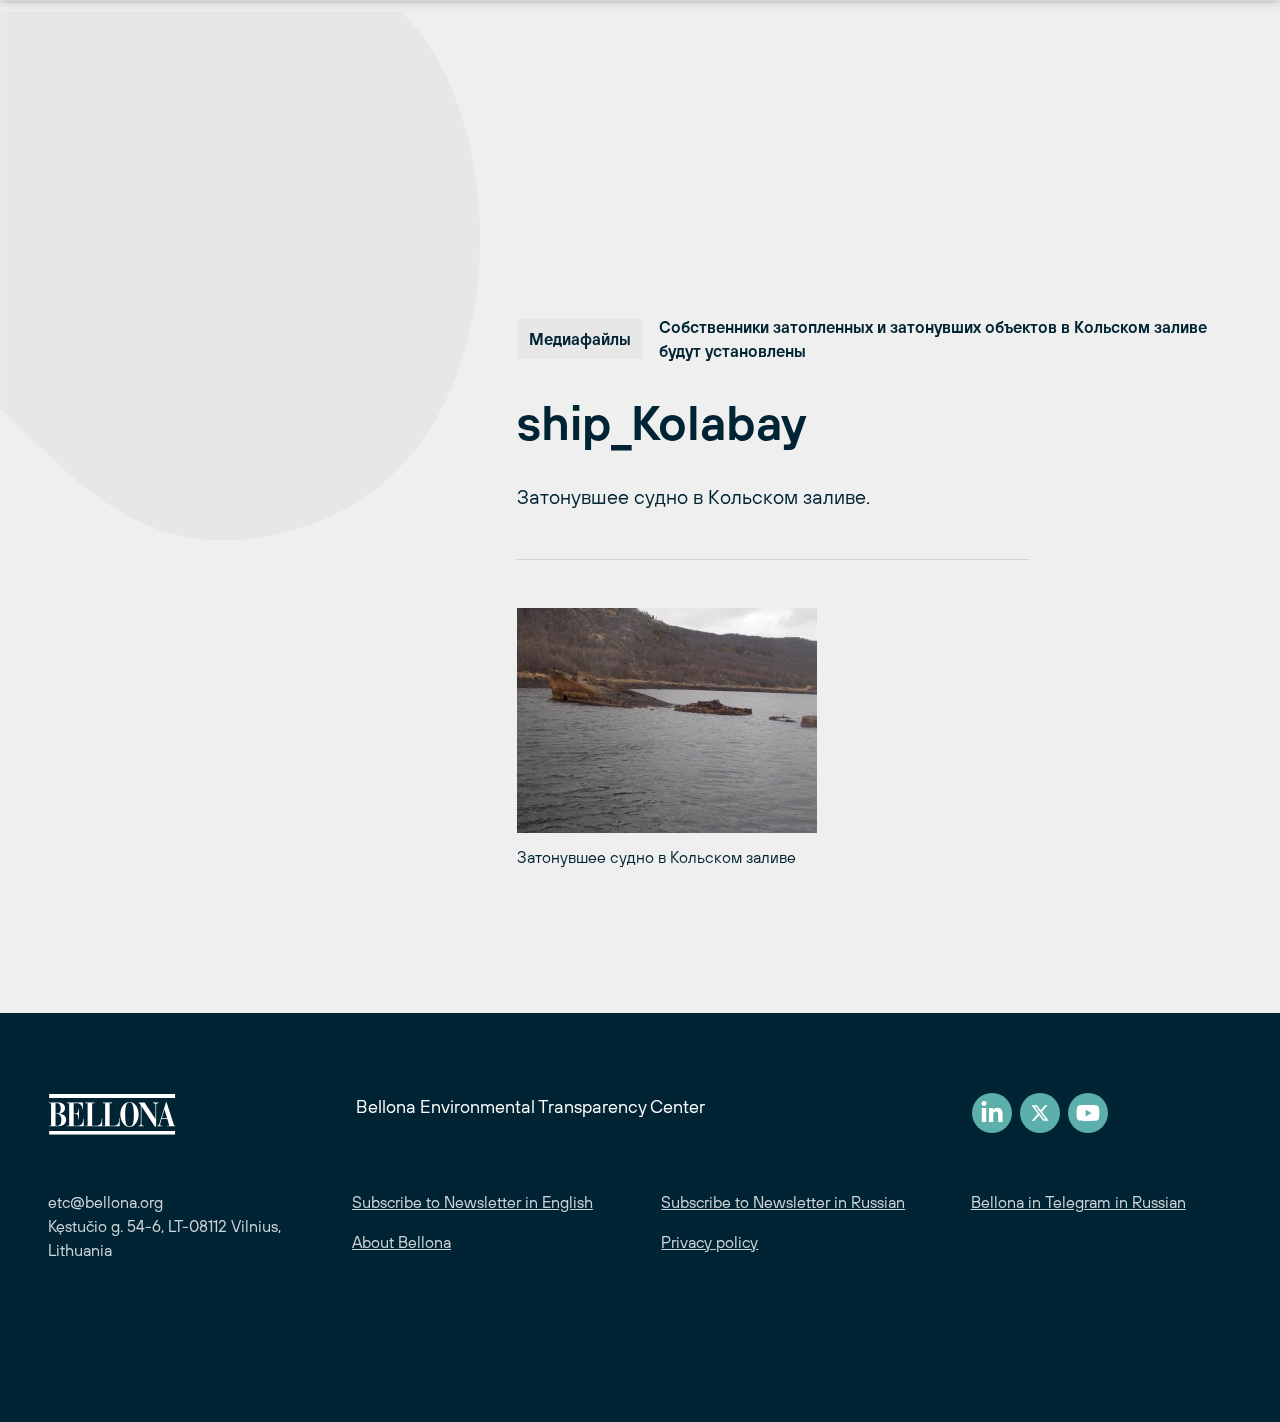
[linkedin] (992, 1113)
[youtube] (1088, 1113)
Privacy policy (709, 1242)
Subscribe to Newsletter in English (472, 1202)
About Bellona (401, 1242)
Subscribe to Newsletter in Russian (783, 1202)
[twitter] (1040, 1113)
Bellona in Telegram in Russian (1078, 1202)
